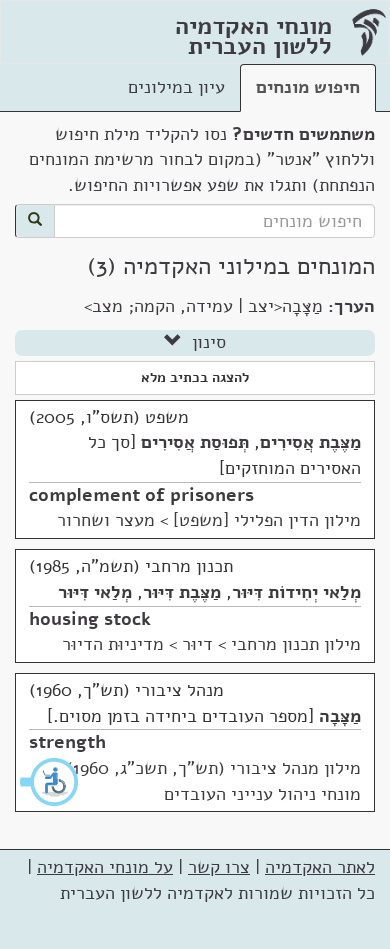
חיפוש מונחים (308, 87)
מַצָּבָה (340, 716)
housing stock (90, 619)
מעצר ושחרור (106, 520)
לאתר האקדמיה (320, 867)
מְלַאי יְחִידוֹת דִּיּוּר (296, 592)
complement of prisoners (141, 495)
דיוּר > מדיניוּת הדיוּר (137, 644)
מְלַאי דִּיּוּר (95, 592)
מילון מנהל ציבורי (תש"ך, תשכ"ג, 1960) (213, 768)
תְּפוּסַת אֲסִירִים (195, 442)
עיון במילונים (176, 87)
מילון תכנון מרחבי (296, 644)
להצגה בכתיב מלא (195, 377)
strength (67, 742)
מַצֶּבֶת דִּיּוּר (182, 592)
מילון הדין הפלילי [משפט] (267, 520)
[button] (50, 782)
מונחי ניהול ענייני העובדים (262, 794)
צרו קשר (219, 867)
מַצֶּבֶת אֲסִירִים (310, 442)
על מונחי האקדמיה (105, 867)
